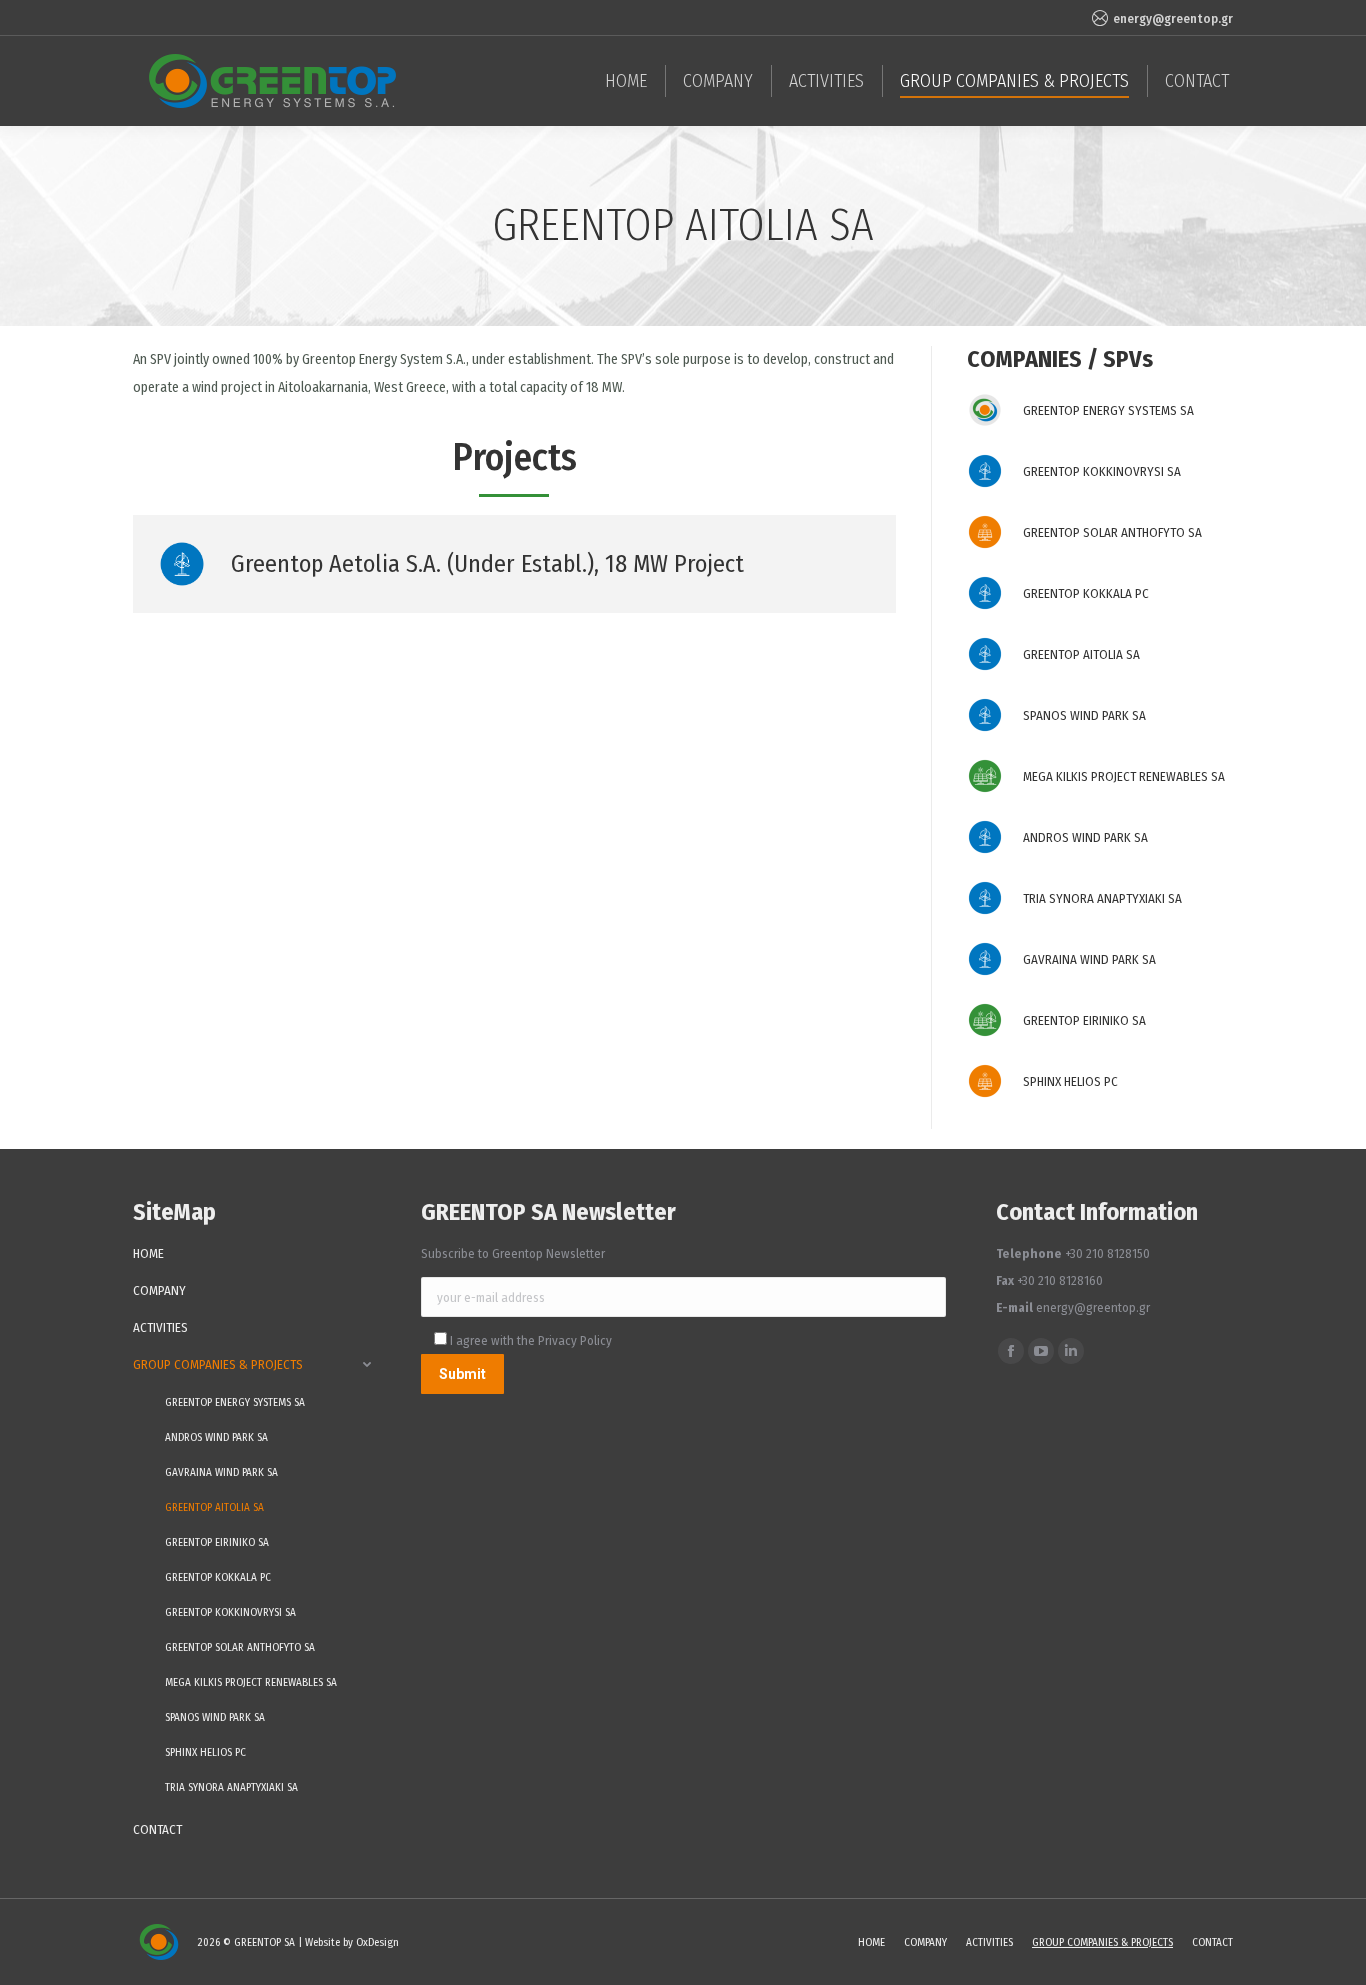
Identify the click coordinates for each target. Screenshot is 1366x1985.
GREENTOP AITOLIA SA (1081, 654)
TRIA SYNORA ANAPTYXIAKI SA (1102, 898)
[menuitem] (626, 81)
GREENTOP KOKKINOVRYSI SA (1102, 471)
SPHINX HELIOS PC (1070, 1081)
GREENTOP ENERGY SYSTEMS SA (1108, 410)
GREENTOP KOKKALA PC (1086, 593)
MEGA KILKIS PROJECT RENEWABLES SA (1124, 776)
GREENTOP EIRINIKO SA (1084, 1020)
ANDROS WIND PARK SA (1085, 837)
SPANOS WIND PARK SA (1084, 715)
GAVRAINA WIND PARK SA (1089, 959)
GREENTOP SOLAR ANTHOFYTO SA (1112, 532)
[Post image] (985, 410)
